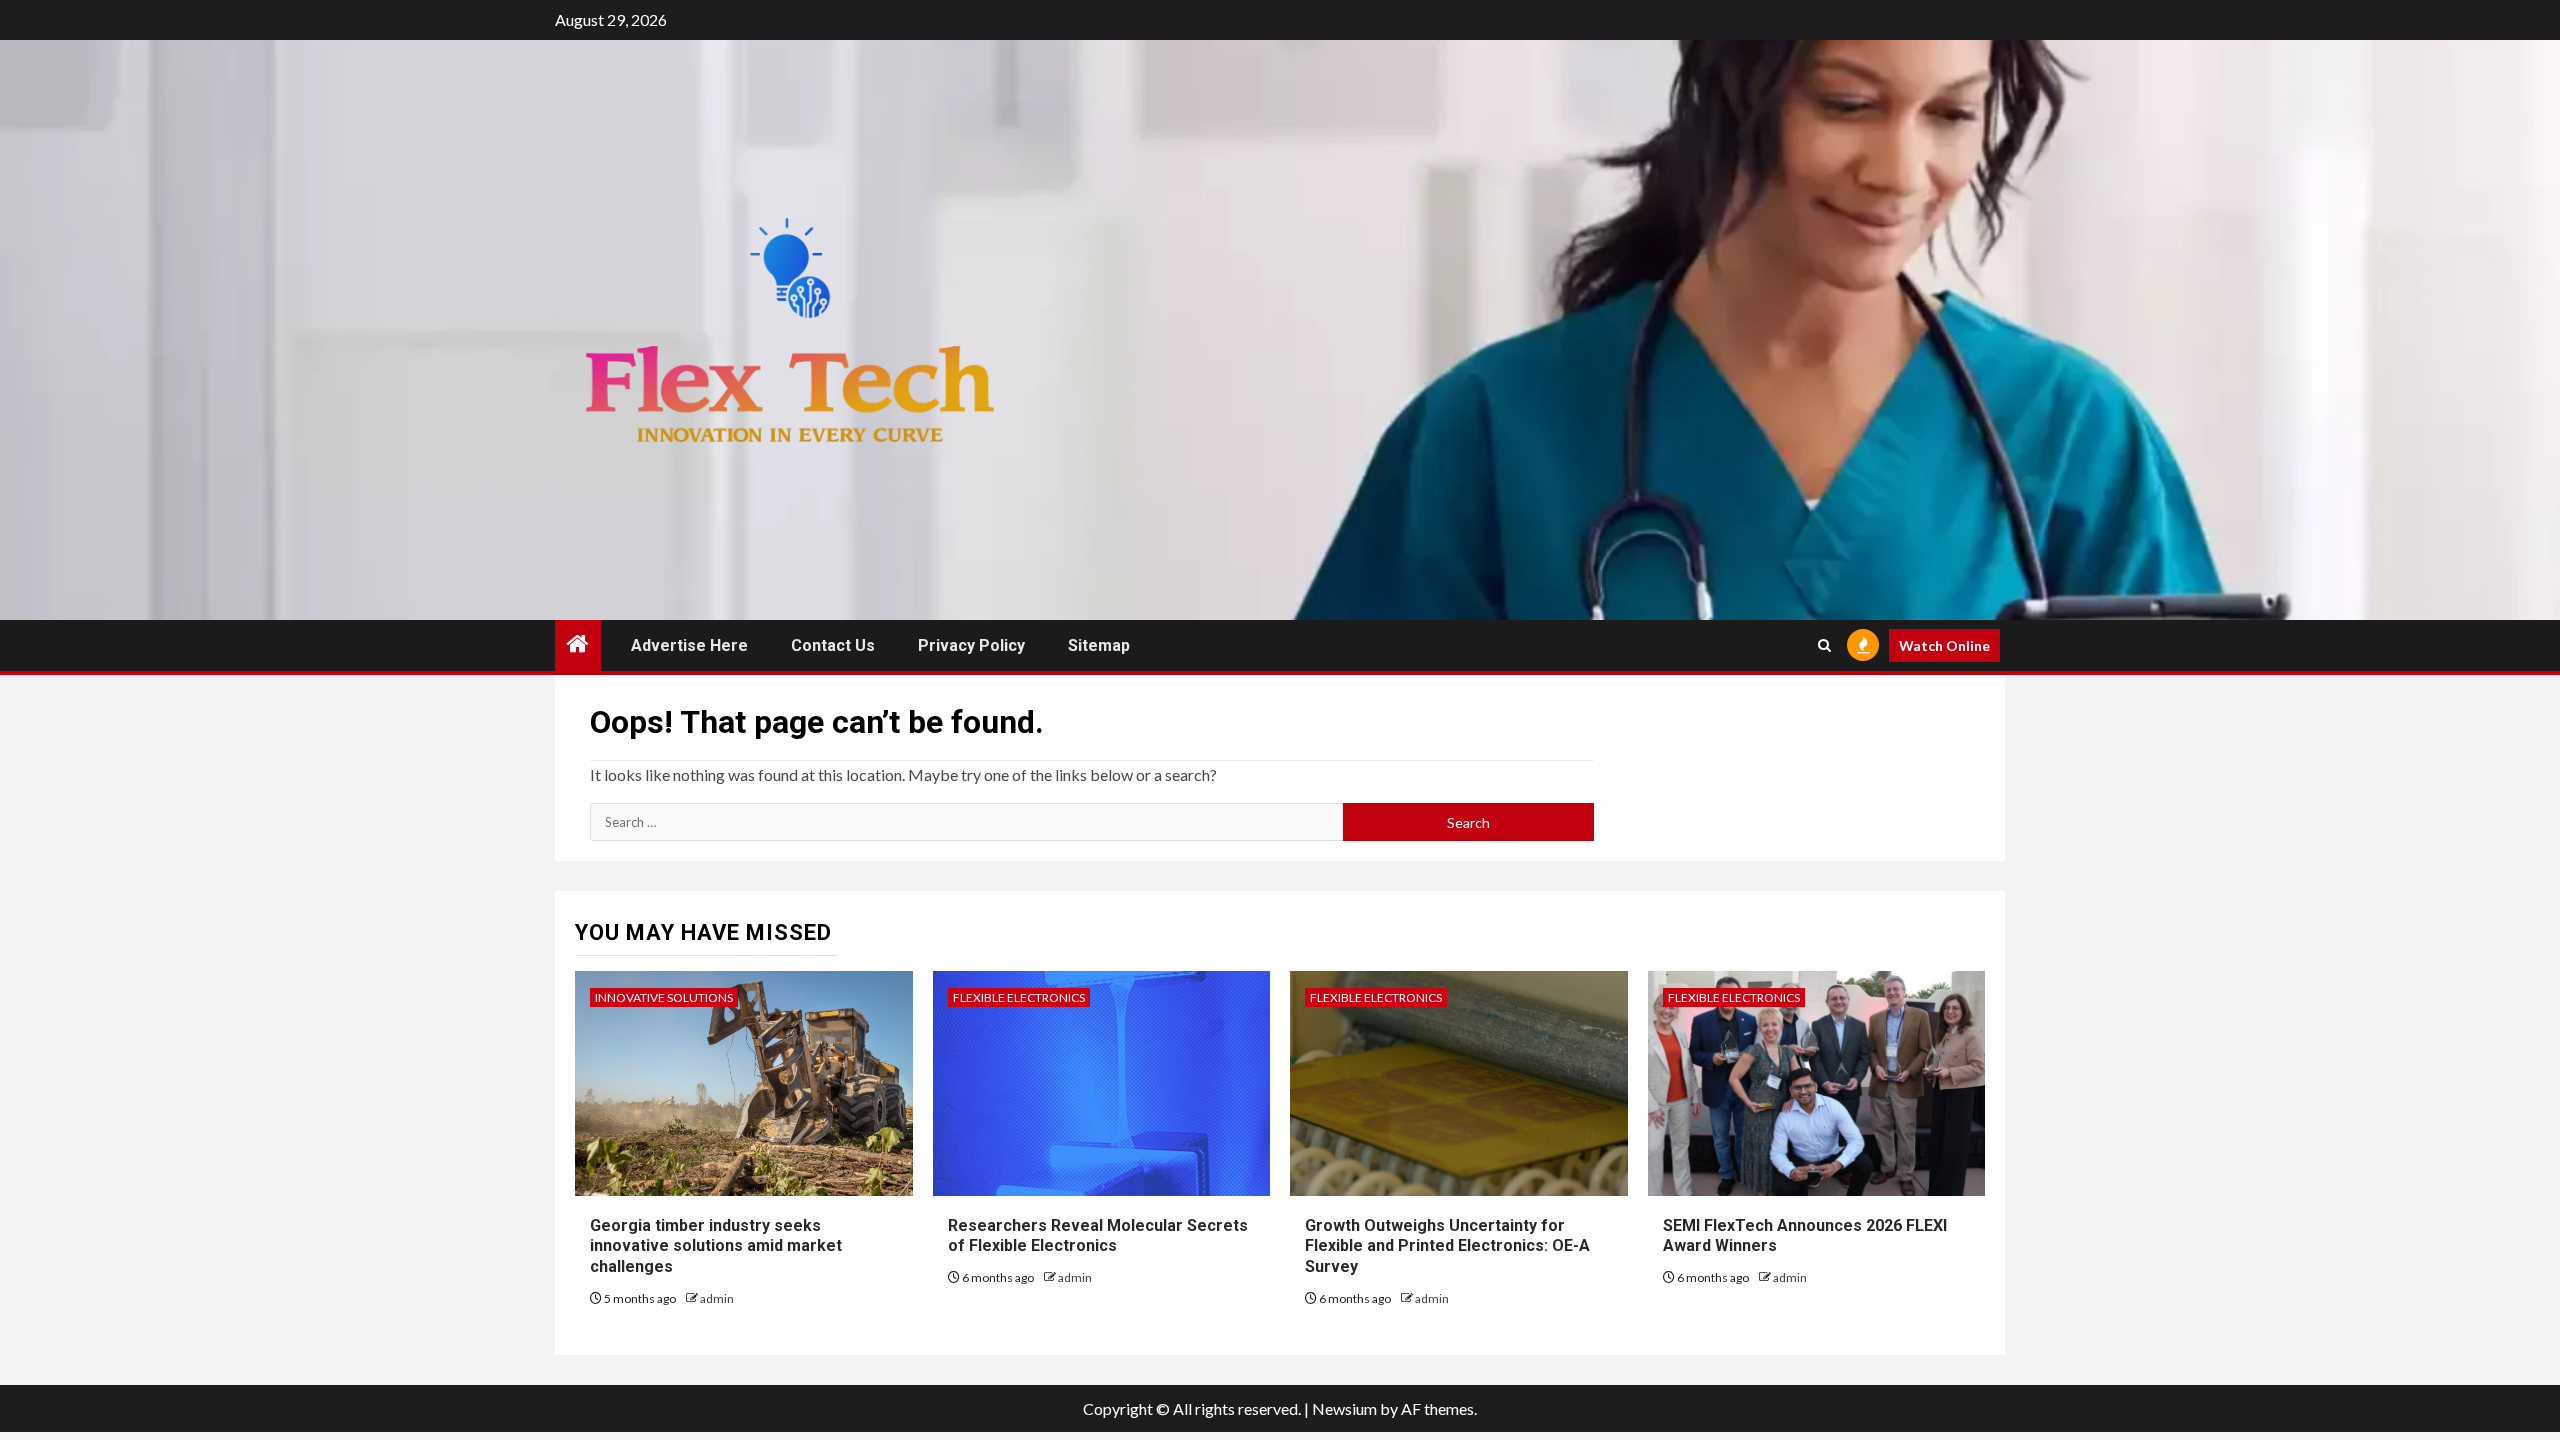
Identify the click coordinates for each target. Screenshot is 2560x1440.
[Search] (1824, 645)
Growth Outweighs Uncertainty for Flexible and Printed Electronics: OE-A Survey (1447, 1246)
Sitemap (1099, 645)
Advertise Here (689, 645)
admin (717, 1298)
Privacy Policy (971, 645)
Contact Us (833, 645)
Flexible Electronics (1019, 997)
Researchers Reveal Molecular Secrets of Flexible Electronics (1098, 1236)
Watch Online (1944, 645)
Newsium (1344, 1408)
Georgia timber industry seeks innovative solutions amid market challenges (716, 1246)
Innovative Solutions (664, 997)
